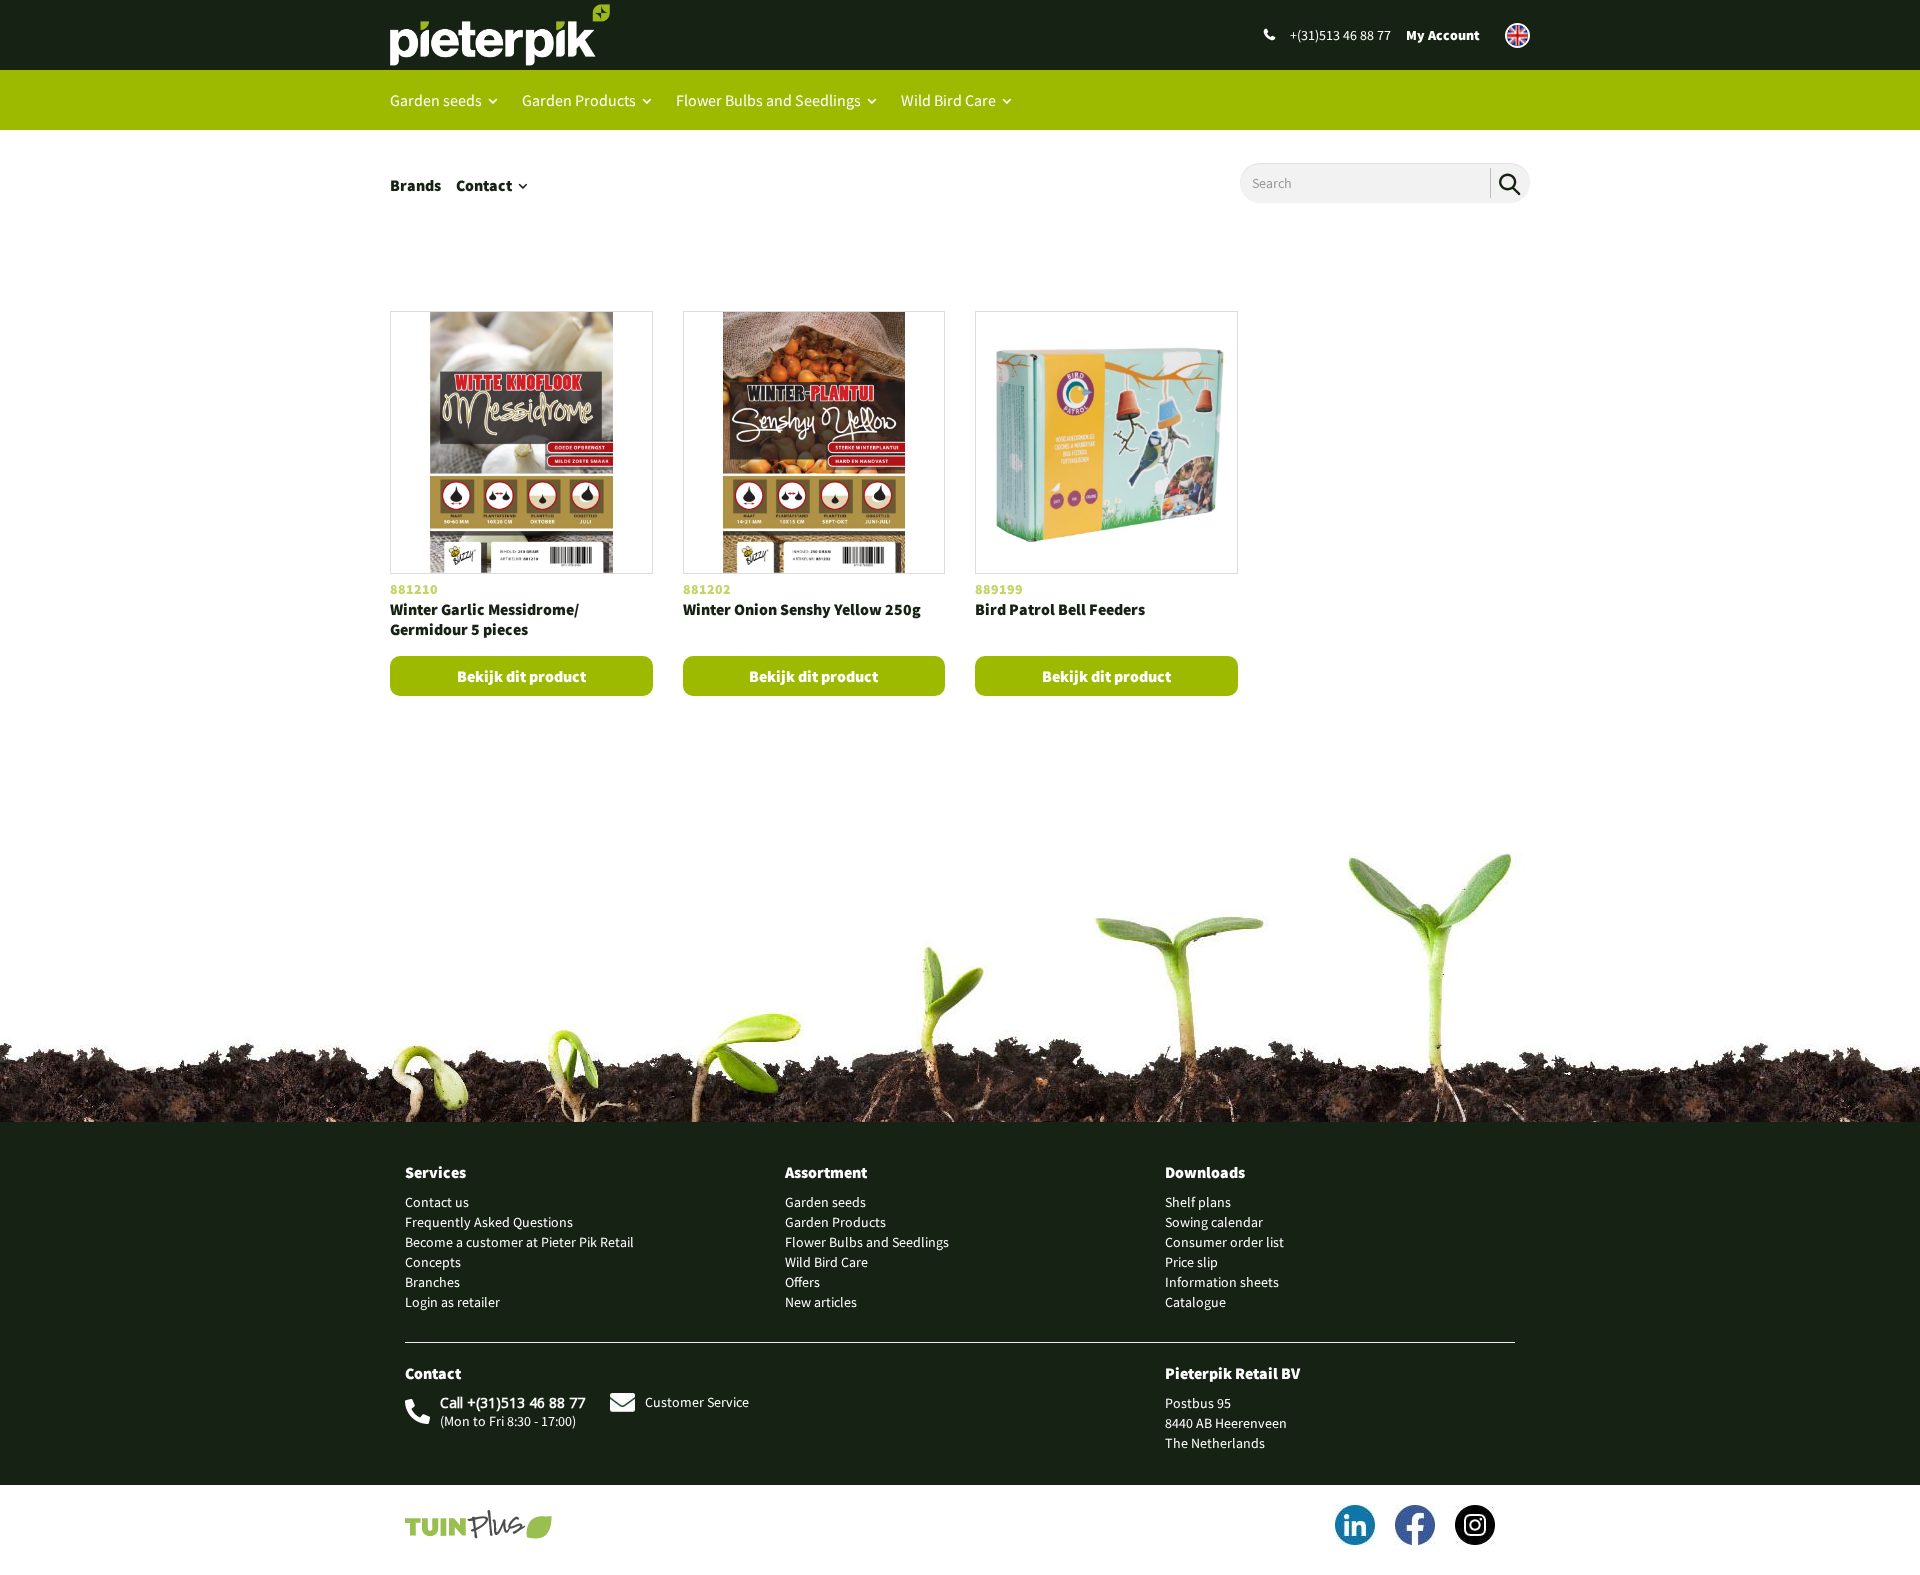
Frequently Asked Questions (489, 1222)
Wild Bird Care (948, 100)
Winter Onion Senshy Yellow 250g (802, 609)
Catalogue (1195, 1302)
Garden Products (579, 100)
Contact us (437, 1202)
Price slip (1191, 1262)
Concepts (433, 1262)
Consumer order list (1224, 1242)
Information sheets (1222, 1282)
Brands (415, 185)
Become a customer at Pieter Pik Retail (519, 1242)
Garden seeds (436, 100)
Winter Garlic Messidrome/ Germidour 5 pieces (484, 619)
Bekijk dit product (521, 676)
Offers (802, 1282)
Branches (432, 1282)
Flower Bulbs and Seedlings (768, 100)
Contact (484, 185)
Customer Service (697, 1402)
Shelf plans (1198, 1202)
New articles (821, 1302)
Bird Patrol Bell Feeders (1060, 609)
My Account (1443, 35)
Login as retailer (452, 1302)
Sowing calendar (1214, 1222)
